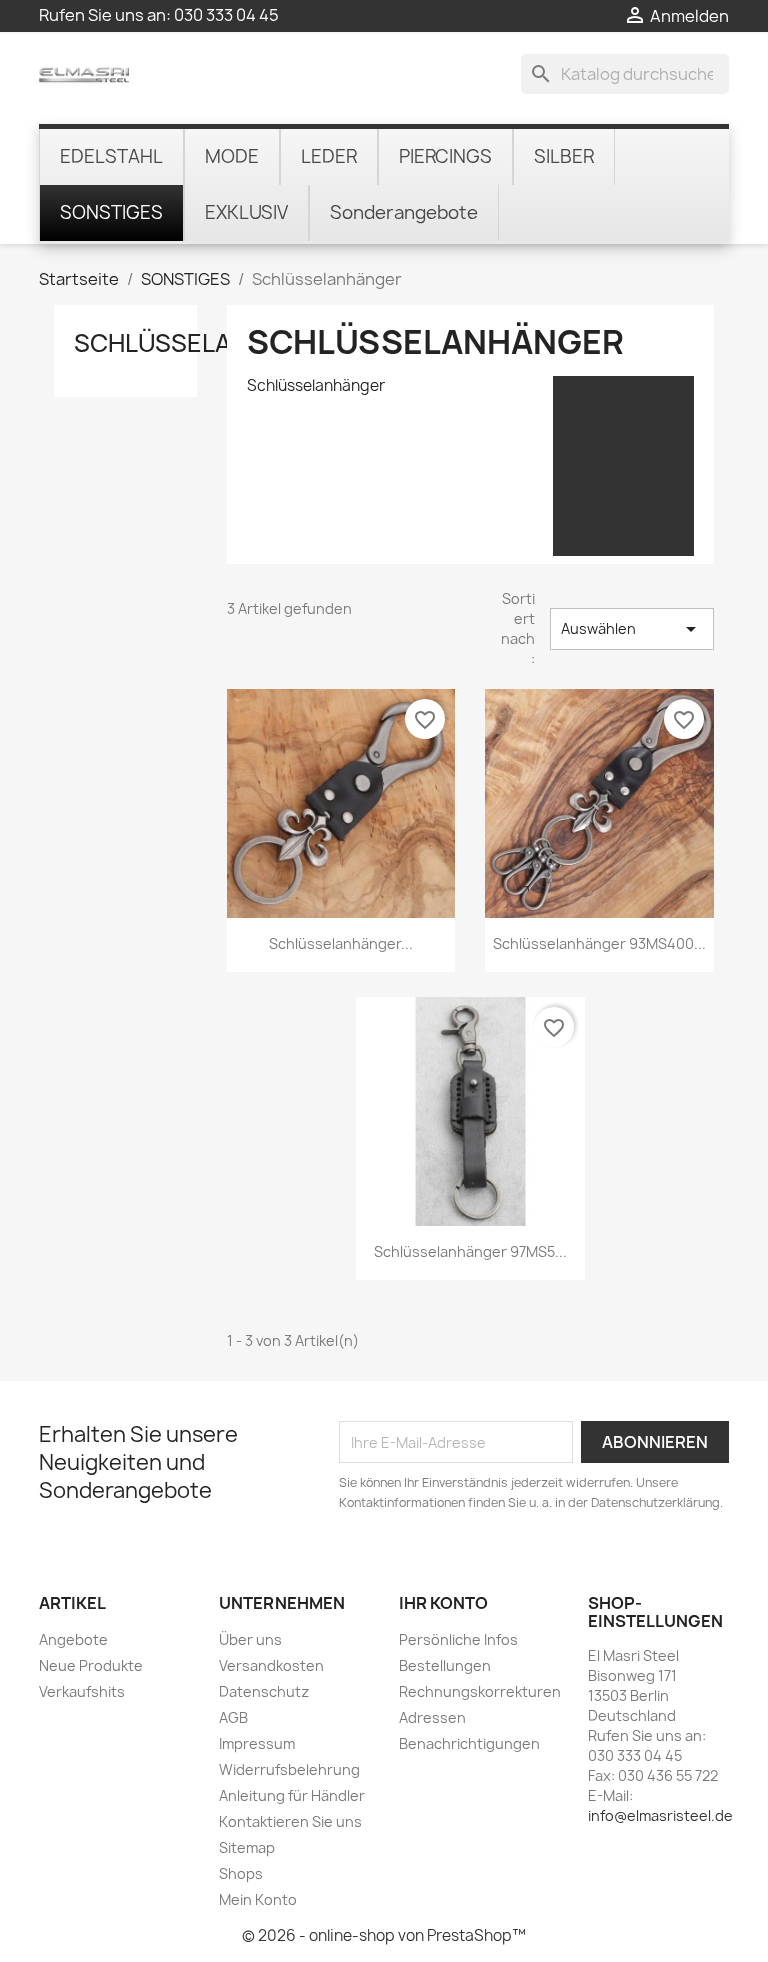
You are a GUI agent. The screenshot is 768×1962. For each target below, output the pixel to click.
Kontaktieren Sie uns (290, 1821)
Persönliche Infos (458, 1639)
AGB (233, 1717)
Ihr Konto (443, 1603)
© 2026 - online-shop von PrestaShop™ (384, 1935)
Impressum (257, 1743)
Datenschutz (264, 1691)
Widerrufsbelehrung (289, 1769)
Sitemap (247, 1847)
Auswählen (632, 629)
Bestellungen (445, 1665)
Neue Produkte (91, 1665)
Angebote (73, 1639)
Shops (241, 1873)
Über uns (250, 1639)
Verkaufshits (82, 1691)
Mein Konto (258, 1899)
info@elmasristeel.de (660, 1815)
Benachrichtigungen (469, 1743)
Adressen (432, 1717)
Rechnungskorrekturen (480, 1691)
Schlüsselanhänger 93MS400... (599, 943)
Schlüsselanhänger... (341, 943)
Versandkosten (271, 1665)
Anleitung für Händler (292, 1795)
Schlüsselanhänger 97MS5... (470, 1251)
